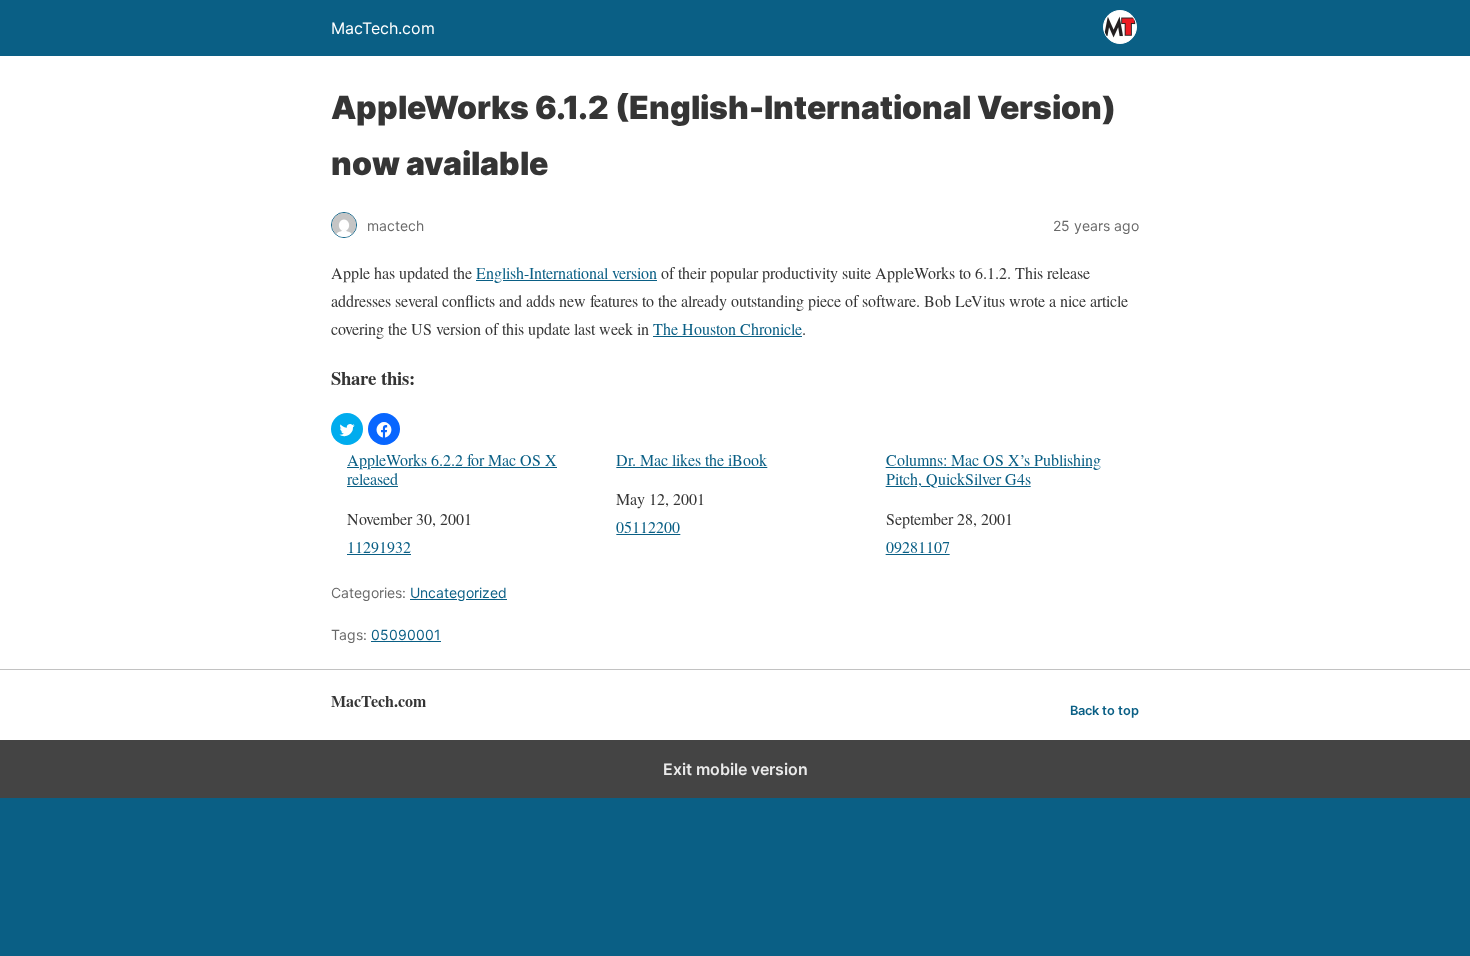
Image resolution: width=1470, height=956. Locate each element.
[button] (347, 429)
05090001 (406, 634)
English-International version (566, 272)
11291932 (379, 546)
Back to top (1104, 710)
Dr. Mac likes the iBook (691, 459)
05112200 (648, 526)
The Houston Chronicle (727, 328)
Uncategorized (458, 592)
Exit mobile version (735, 769)
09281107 (918, 546)
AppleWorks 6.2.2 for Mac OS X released (452, 469)
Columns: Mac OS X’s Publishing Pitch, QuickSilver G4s (993, 469)
